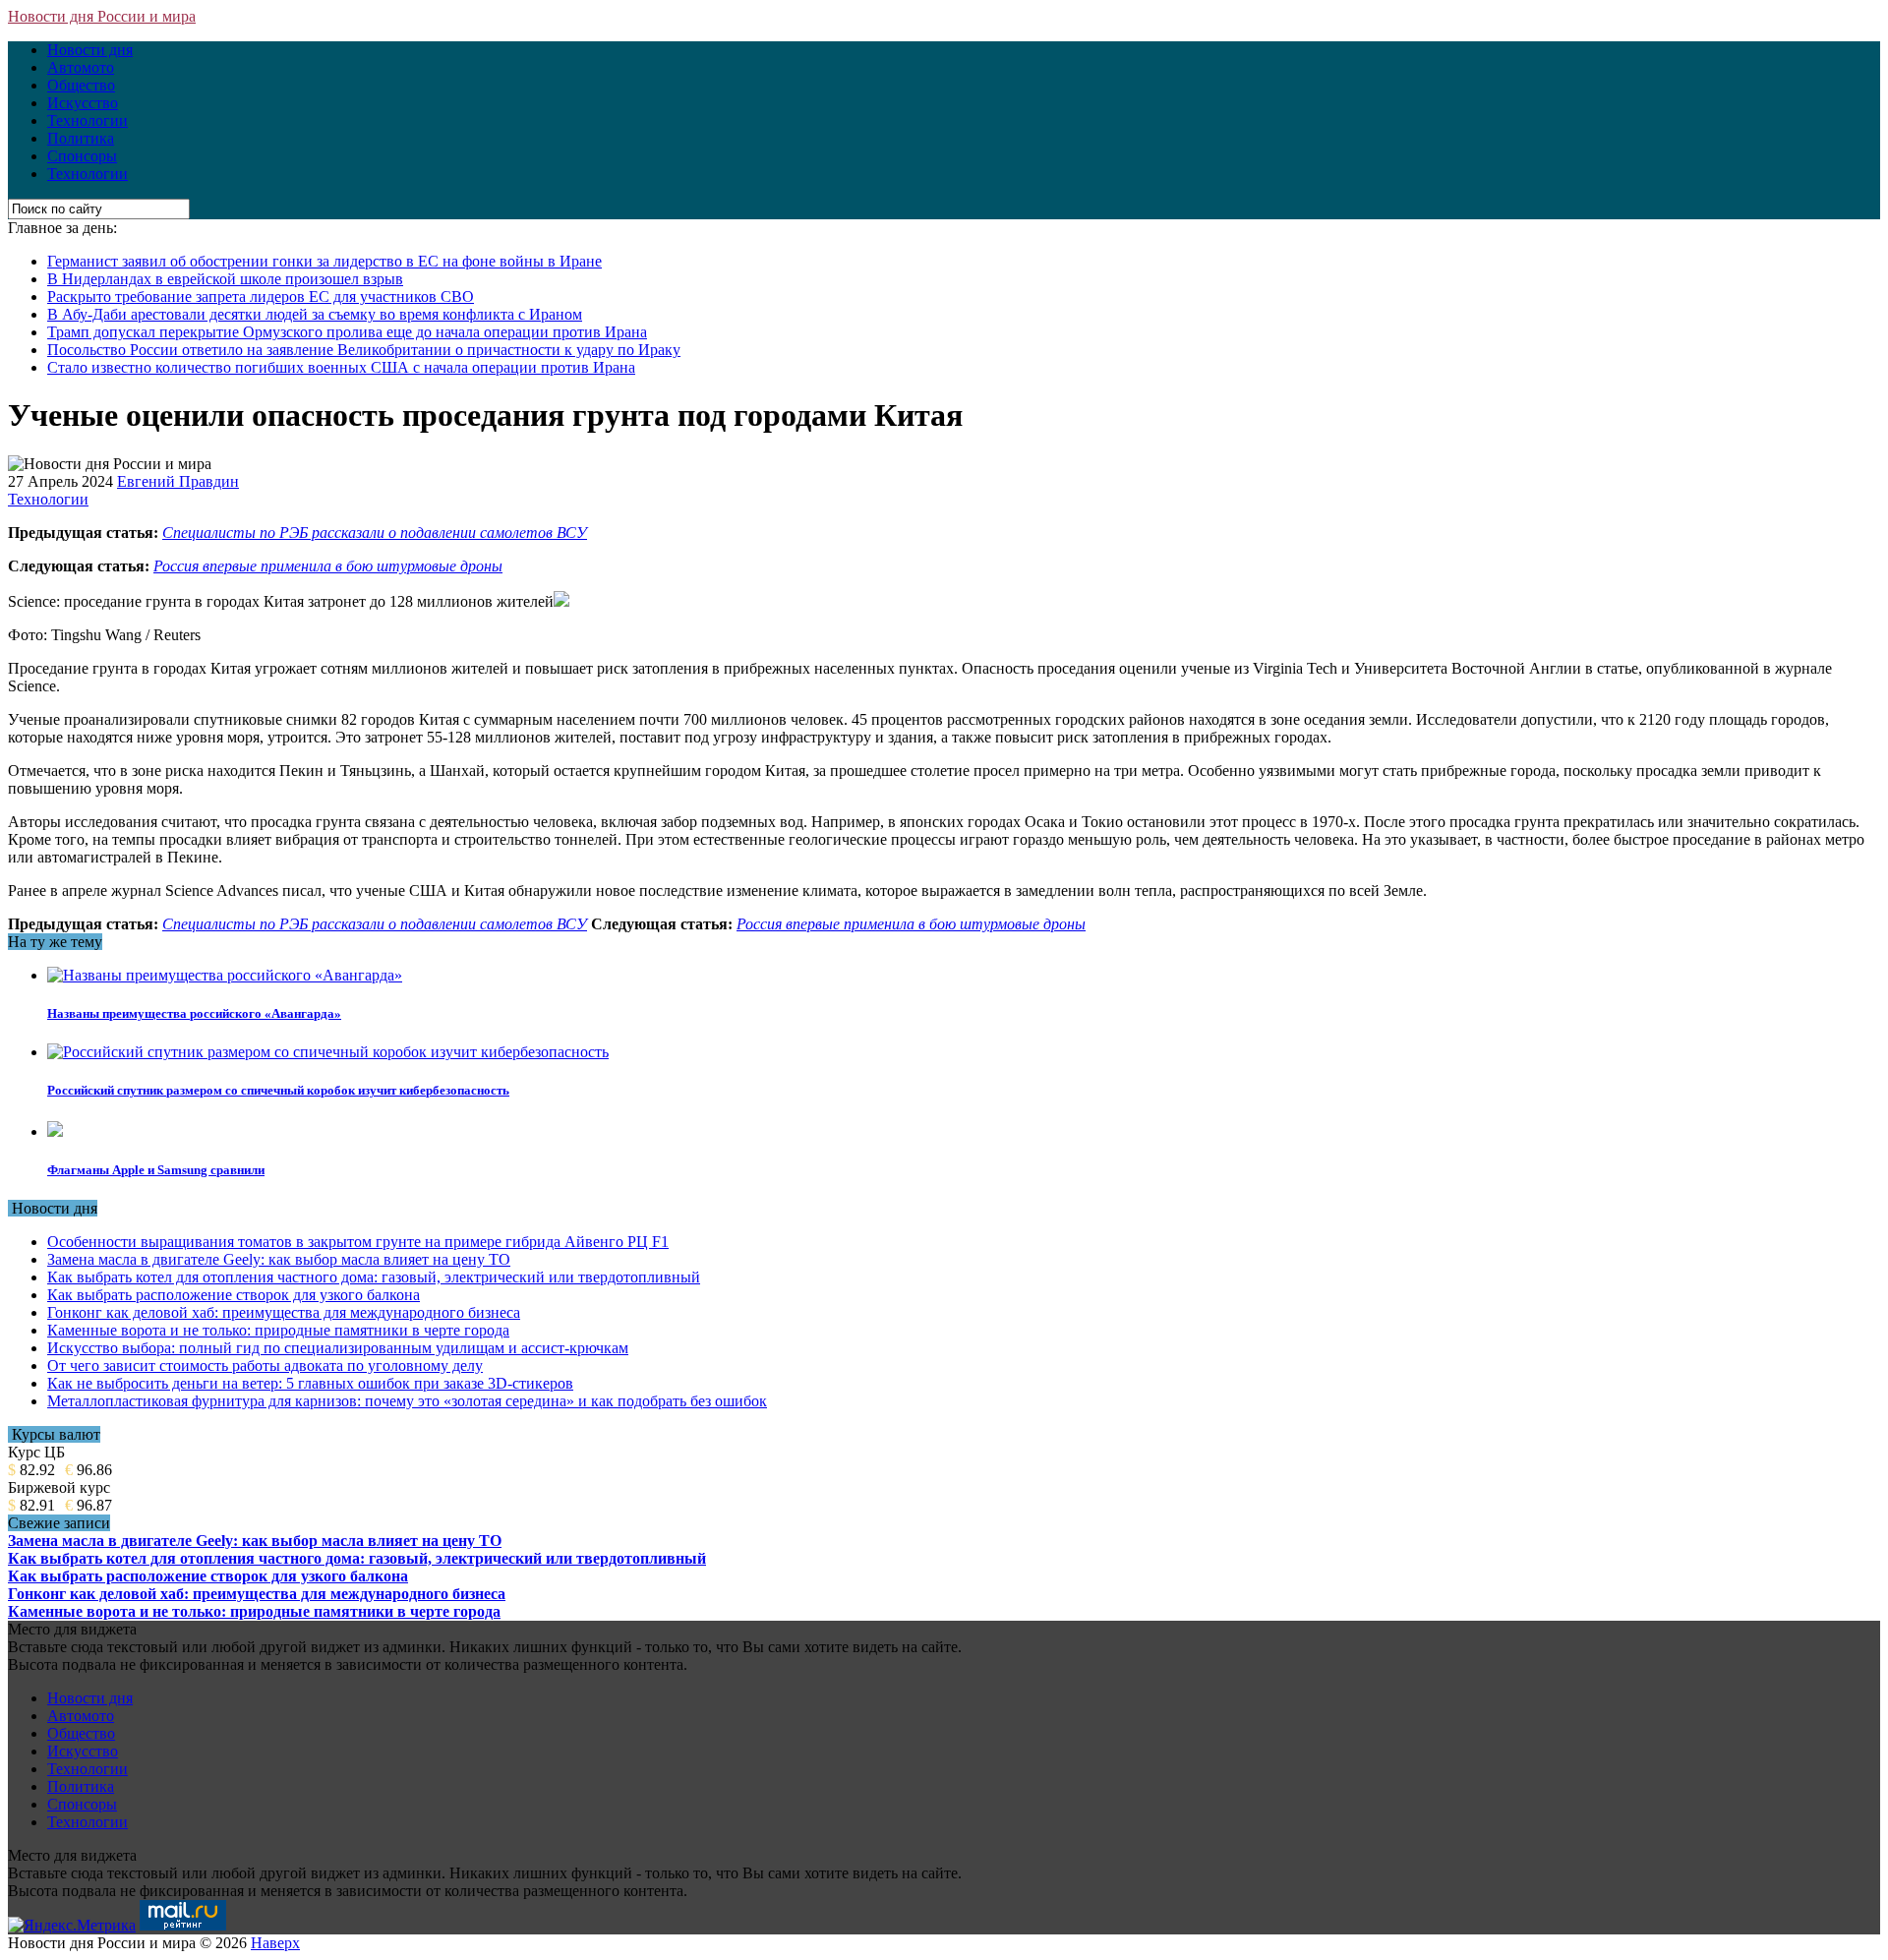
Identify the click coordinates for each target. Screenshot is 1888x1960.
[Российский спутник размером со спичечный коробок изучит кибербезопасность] (328, 1052)
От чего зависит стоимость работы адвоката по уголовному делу (265, 1366)
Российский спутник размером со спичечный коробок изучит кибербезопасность (278, 1090)
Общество (81, 85)
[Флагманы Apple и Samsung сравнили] (55, 1131)
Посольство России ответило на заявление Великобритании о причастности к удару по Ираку (364, 350)
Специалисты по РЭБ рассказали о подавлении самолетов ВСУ (375, 533)
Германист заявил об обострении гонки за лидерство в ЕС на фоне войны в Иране (324, 261)
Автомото (81, 67)
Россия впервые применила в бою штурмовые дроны (328, 566)
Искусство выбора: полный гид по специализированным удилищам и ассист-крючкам (338, 1348)
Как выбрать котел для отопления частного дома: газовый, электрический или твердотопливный (374, 1277)
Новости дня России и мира (102, 16)
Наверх (275, 1943)
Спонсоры (82, 156)
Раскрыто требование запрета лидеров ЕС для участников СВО (261, 297)
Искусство (83, 103)
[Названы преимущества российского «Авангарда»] (225, 975)
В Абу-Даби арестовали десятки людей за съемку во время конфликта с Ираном (315, 314)
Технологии (88, 120)
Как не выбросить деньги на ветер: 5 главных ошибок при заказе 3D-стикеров (310, 1383)
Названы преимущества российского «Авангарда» (194, 1013)
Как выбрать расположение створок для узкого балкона (234, 1295)
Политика (81, 138)
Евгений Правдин (178, 481)
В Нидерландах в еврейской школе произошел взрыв (225, 279)
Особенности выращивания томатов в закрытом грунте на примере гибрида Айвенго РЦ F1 (358, 1242)
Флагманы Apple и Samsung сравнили (156, 1170)
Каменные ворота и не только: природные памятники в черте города (278, 1330)
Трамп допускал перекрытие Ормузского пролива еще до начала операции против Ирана (347, 332)
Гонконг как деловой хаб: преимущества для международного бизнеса (284, 1312)
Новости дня (90, 50)
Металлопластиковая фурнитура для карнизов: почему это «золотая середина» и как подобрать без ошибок (407, 1401)
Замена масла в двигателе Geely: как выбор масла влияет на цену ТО (279, 1259)
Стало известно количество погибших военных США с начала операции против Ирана (341, 367)
